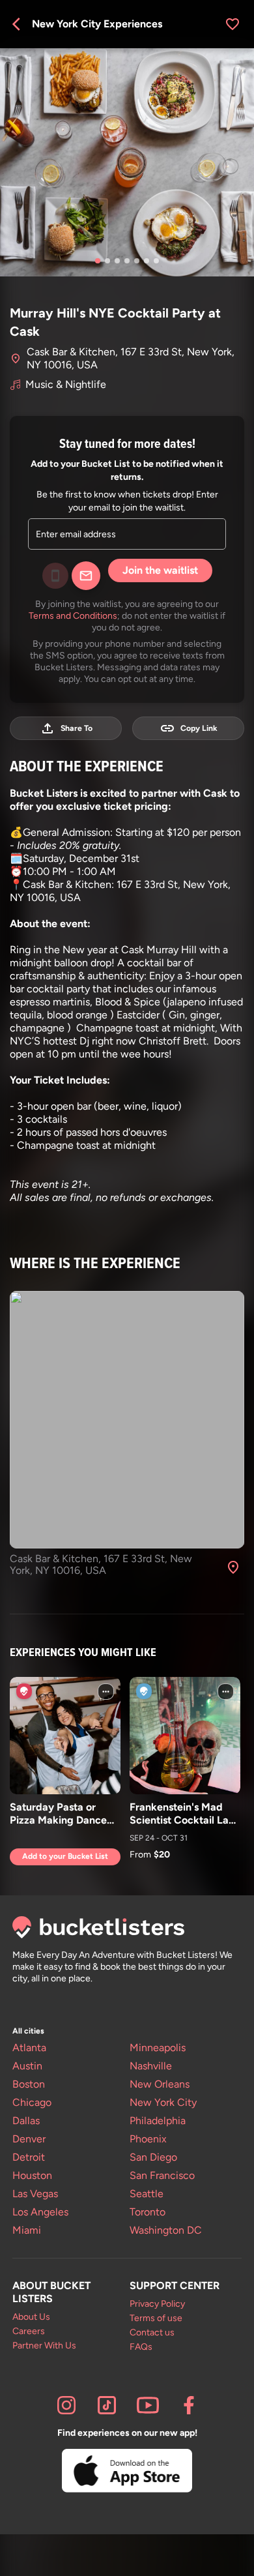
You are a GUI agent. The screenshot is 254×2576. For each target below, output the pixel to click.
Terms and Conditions (73, 615)
